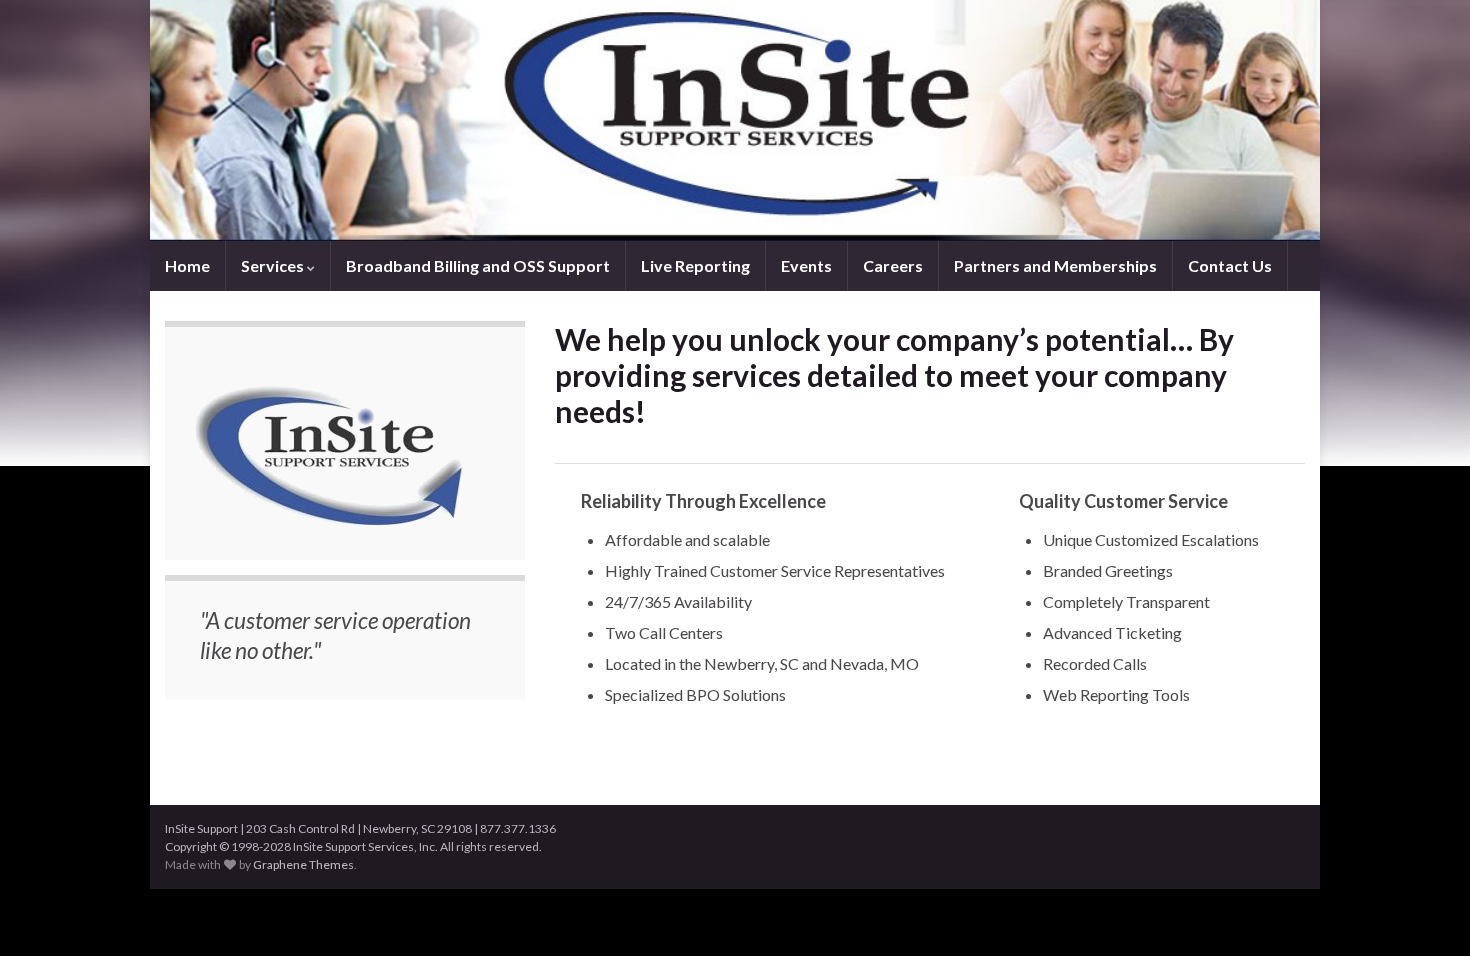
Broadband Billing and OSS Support (478, 265)
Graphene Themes (303, 864)
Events (806, 265)
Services (274, 265)
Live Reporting (695, 265)
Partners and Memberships (1055, 265)
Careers (893, 265)
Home (187, 265)
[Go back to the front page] (735, 120)
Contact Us (1230, 265)
